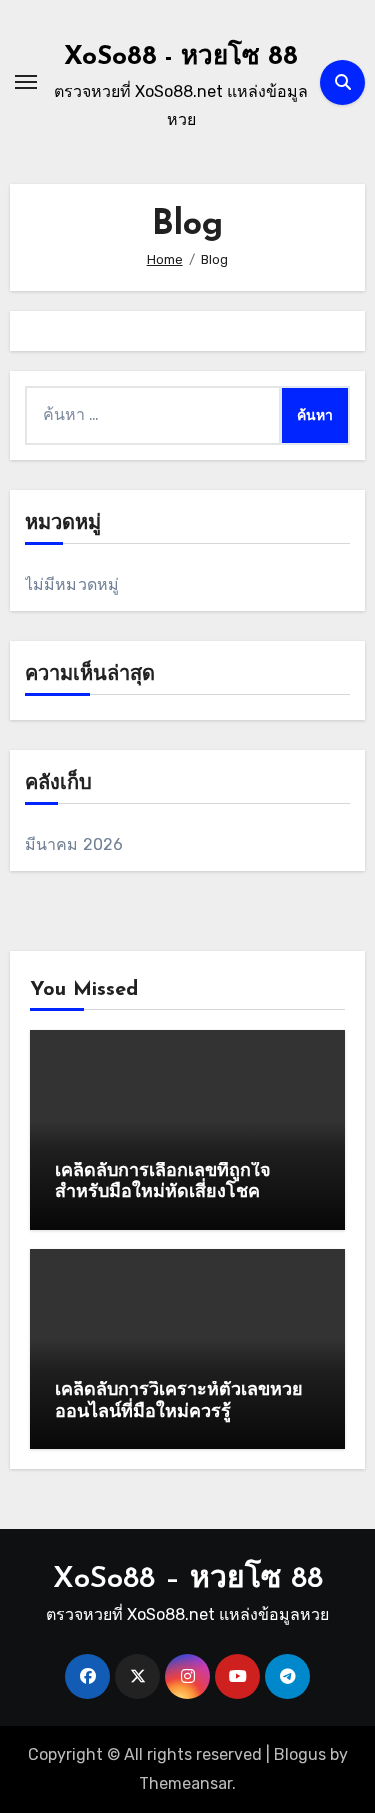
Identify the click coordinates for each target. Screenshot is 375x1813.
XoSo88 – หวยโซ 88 (188, 1579)
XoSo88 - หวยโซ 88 (181, 57)
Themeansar (185, 1783)
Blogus (300, 1754)
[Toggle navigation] (26, 82)
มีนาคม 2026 (74, 844)
